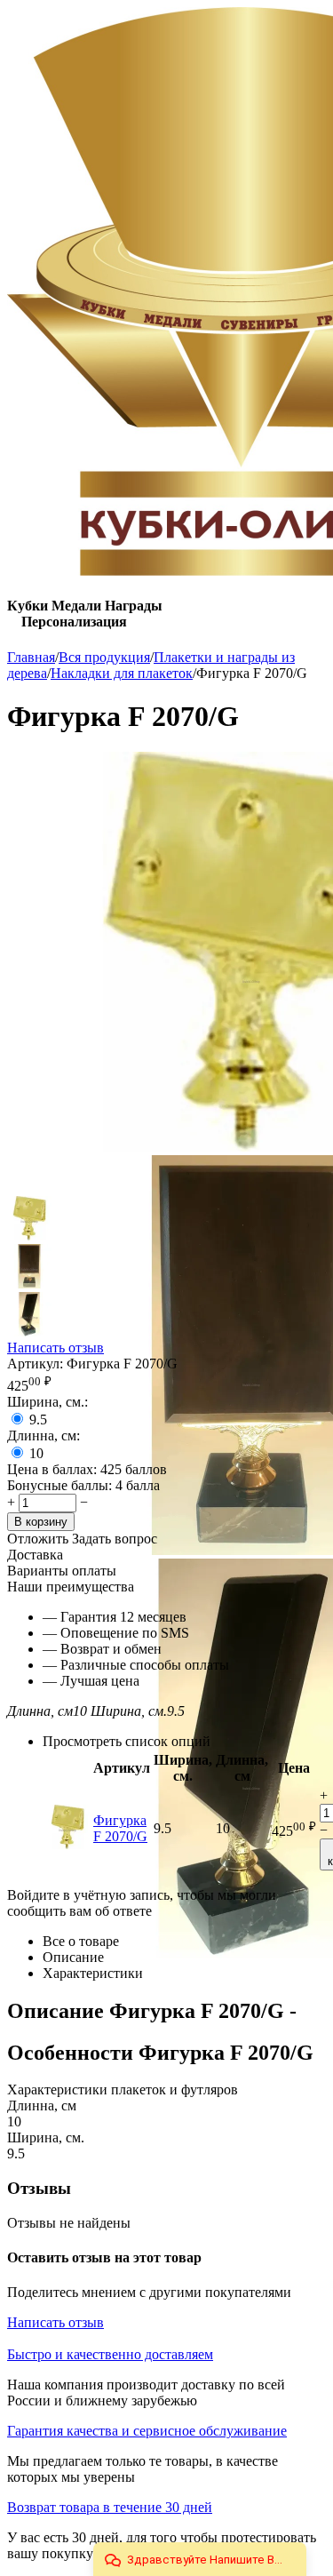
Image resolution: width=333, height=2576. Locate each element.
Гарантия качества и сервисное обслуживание (147, 2431)
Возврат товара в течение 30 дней (110, 2507)
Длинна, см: (44, 1436)
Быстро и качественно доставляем (110, 2354)
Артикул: (35, 1364)
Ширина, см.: (48, 1402)
